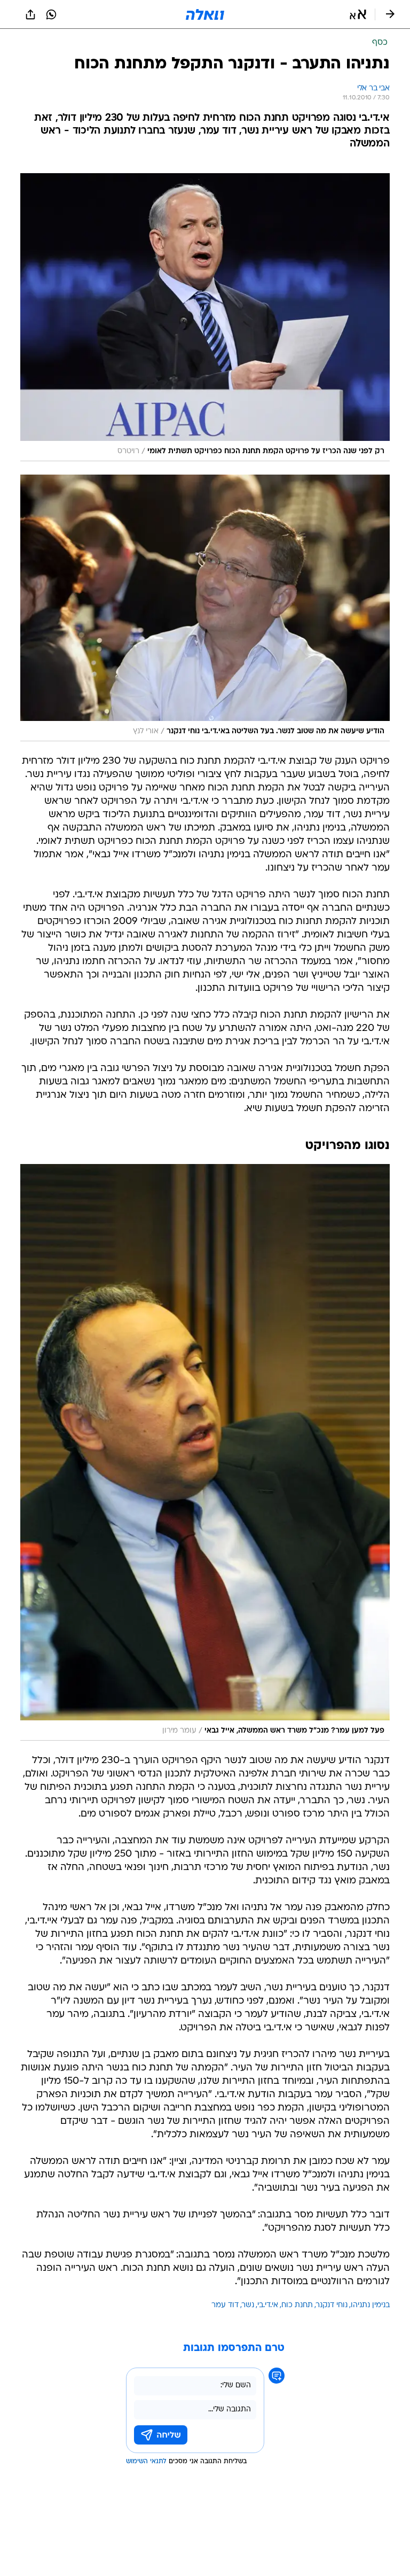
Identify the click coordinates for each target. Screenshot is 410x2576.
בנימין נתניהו (370, 2305)
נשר (248, 2305)
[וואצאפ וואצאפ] (51, 14)
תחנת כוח (297, 2305)
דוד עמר (225, 2305)
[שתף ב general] (30, 14)
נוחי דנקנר (332, 2305)
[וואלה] (205, 14)
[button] (358, 14)
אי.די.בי (268, 2305)
